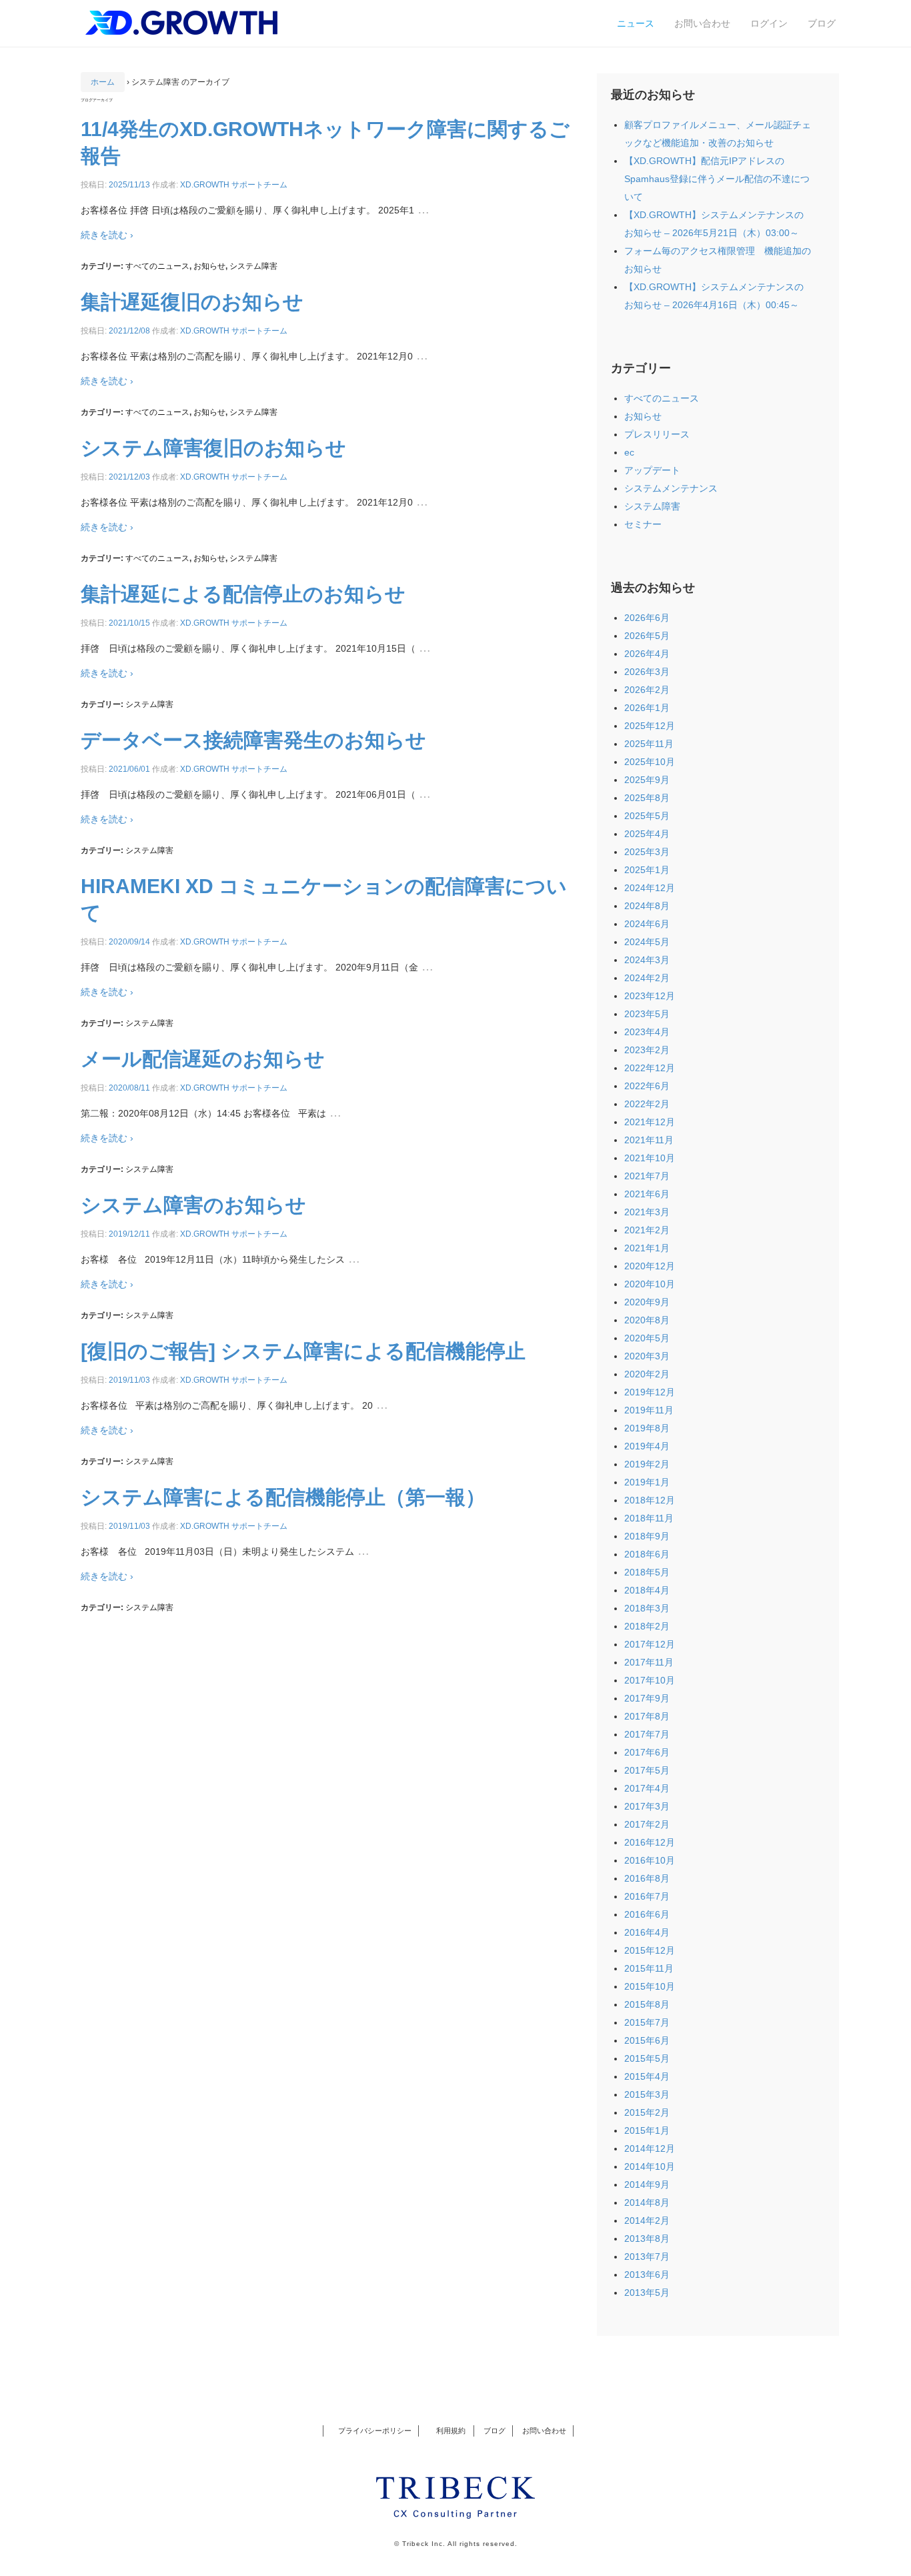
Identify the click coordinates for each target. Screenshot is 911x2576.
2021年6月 (647, 1194)
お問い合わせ (702, 23)
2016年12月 (650, 1842)
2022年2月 (647, 1104)
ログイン (769, 23)
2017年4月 (647, 1788)
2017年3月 (647, 1806)
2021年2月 (647, 1230)
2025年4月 (647, 834)
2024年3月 (647, 960)
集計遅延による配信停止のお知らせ (243, 594)
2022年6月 (647, 1086)
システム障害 (253, 266)
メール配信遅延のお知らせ (203, 1059)
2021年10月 (650, 1158)
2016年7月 (647, 1896)
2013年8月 (647, 2238)
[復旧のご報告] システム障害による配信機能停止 (303, 1351)
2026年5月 (647, 636)
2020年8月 (647, 1320)
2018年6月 (647, 1554)
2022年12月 (650, 1068)
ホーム (103, 82)
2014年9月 (647, 2184)
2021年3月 (647, 1212)
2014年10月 (650, 2166)
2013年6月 (647, 2275)
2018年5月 (647, 1572)
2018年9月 (647, 1536)
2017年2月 (647, 1824)
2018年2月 (647, 1626)
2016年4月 (647, 1932)
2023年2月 (647, 1050)
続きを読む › (107, 235)
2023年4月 (647, 1032)
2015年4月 (647, 2076)
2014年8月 (647, 2202)
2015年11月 (649, 1968)
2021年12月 (650, 1122)
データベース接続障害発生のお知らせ (253, 740)
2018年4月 (647, 1590)
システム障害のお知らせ (193, 1205)
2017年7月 (647, 1734)
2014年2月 (647, 2220)
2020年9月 (647, 1302)
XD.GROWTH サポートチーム (234, 185)
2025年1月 (647, 870)
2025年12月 (650, 726)
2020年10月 (650, 1284)
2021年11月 (649, 1140)
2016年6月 (647, 1914)
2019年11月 (649, 1410)
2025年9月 (647, 780)
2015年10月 (650, 1986)
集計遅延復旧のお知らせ (192, 302)
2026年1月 (647, 708)
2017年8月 (647, 1716)
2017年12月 (650, 1644)
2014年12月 (650, 2148)
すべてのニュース (157, 266)
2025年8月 (647, 798)
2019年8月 (647, 1428)
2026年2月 (647, 690)
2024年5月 (647, 942)
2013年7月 (647, 2257)
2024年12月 (650, 888)
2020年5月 (647, 1338)
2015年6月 (647, 2040)
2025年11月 (649, 744)
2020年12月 (650, 1266)
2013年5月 (647, 2293)
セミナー (643, 524)
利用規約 (448, 2431)
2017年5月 (647, 1770)
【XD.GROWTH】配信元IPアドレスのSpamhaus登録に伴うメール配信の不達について (717, 179)
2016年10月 (650, 1860)
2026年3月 (647, 672)
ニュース (636, 23)
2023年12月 (650, 996)
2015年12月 (650, 1950)
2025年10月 (650, 762)
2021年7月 (647, 1176)
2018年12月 (650, 1500)
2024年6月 (647, 924)
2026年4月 (647, 654)
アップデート (652, 470)
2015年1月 (647, 2130)
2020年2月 (647, 1374)
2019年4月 (647, 1446)
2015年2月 (647, 2112)
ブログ (822, 23)
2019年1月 (647, 1482)
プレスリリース (657, 434)
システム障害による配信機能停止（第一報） (283, 1497)
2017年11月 (649, 1662)
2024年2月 (647, 978)
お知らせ (209, 266)
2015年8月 (647, 2004)
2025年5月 (647, 816)
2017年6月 (647, 1752)
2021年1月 (647, 1248)
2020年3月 (647, 1356)
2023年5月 (647, 1014)
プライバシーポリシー (375, 2431)
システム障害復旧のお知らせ (213, 448)
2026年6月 (647, 618)
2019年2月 (647, 1464)
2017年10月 (650, 1680)
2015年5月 (647, 2058)
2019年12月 (650, 1392)
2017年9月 (647, 1698)
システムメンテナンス (671, 488)
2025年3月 (647, 852)
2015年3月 (647, 2094)
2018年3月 (647, 1608)
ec (629, 452)
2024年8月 (647, 906)
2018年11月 (649, 1518)
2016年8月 (647, 1878)
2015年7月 (647, 2022)
